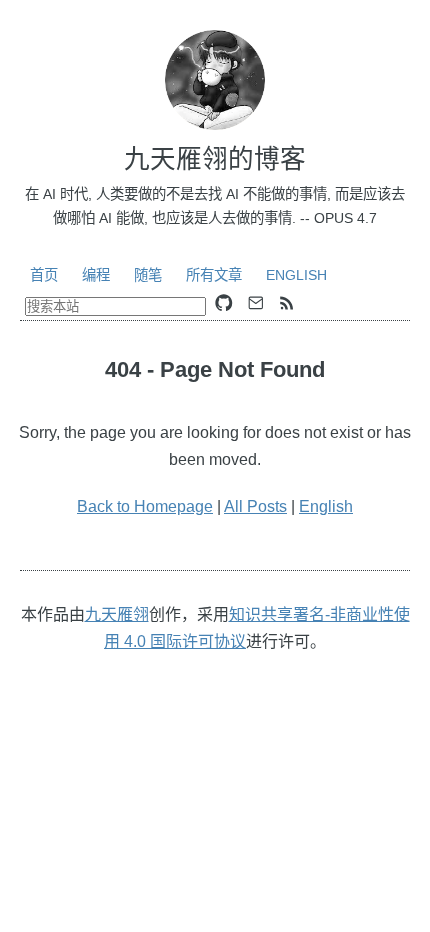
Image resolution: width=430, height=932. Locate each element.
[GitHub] (224, 303)
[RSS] (287, 303)
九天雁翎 (117, 614)
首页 (44, 275)
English (296, 275)
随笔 (148, 275)
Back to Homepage (145, 506)
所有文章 (214, 275)
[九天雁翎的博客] (215, 80)
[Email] (256, 303)
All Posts (255, 506)
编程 (96, 275)
